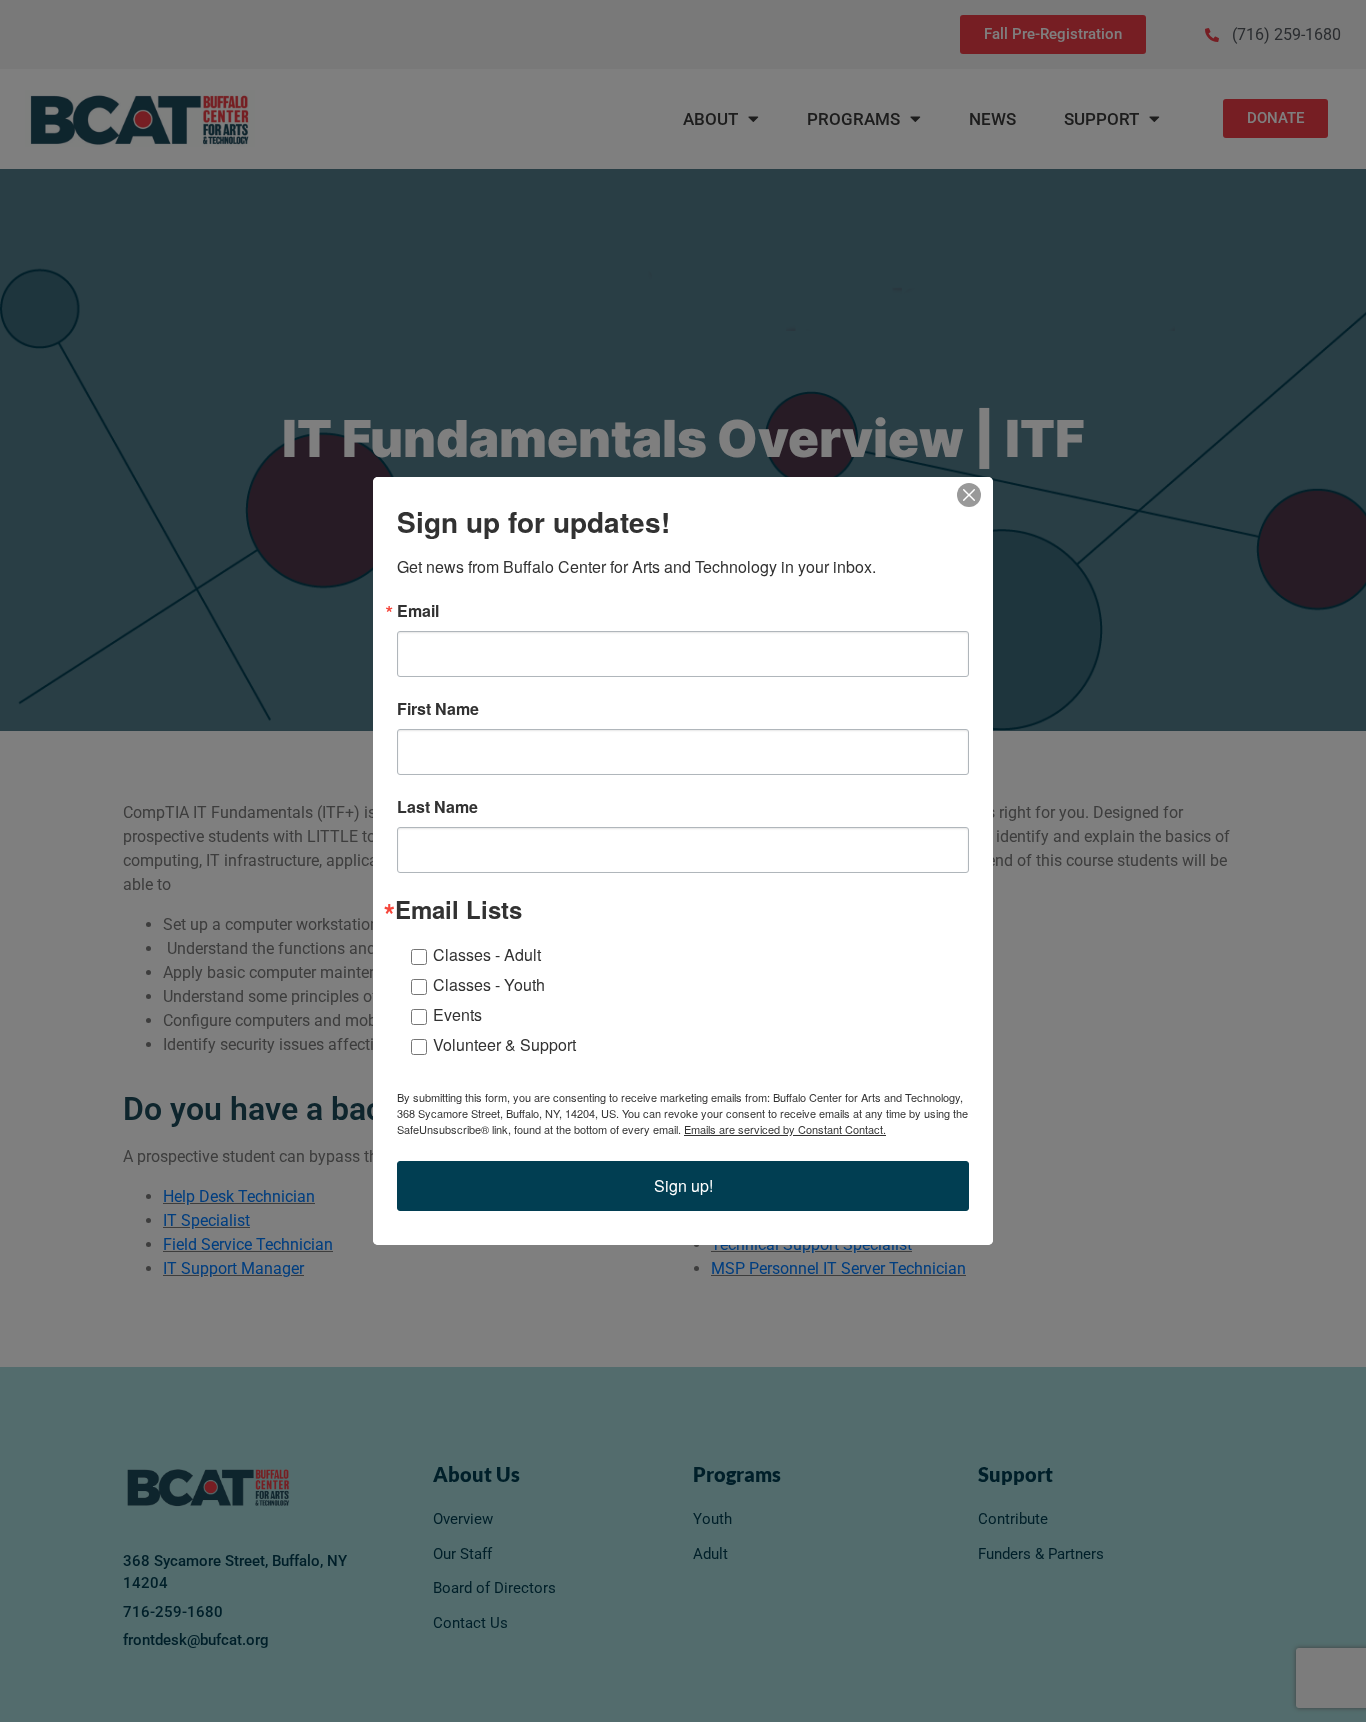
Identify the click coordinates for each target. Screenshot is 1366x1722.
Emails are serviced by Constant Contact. (785, 1129)
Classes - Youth (489, 984)
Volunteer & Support (504, 1044)
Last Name (437, 807)
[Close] (975, 495)
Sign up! (683, 1185)
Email (418, 611)
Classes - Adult (487, 954)
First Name (438, 709)
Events (457, 1014)
